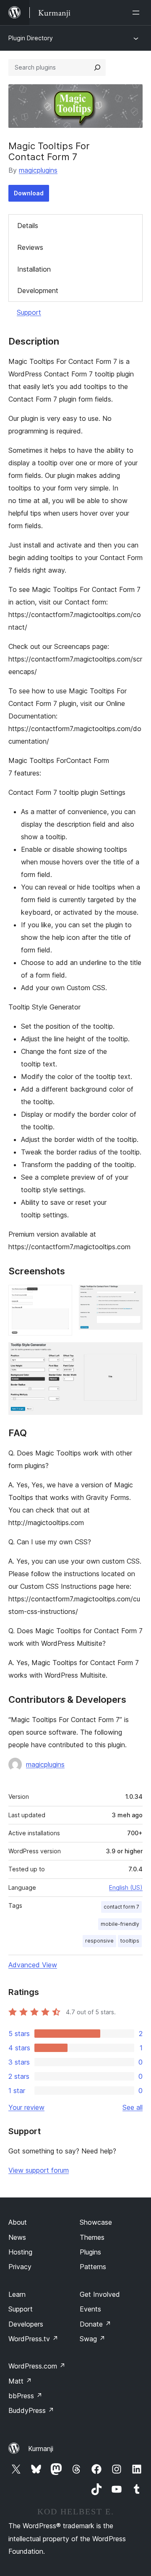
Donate (95, 2324)
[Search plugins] (97, 67)
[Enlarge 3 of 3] (131, 1354)
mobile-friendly (120, 1924)
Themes (92, 2237)
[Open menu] (138, 13)
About (18, 2222)
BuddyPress (31, 2410)
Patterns (93, 2267)
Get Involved (100, 2294)
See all (133, 2107)
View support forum (39, 2170)
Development (38, 291)
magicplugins (38, 170)
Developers (26, 2324)
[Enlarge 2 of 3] (131, 1296)
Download (29, 193)
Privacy (20, 2267)
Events (90, 2309)
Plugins (90, 2252)
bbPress (25, 2396)
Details (28, 226)
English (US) (126, 1887)
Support (29, 312)
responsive (99, 1941)
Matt (20, 2381)
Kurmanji (41, 2449)
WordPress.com (37, 2366)
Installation (34, 269)
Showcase (96, 2222)
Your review (26, 2107)
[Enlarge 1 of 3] (61, 1296)
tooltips (130, 1941)
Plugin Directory (31, 38)
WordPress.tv (33, 2339)
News (17, 2237)
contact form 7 (121, 1907)
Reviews (30, 247)
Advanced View (33, 1965)
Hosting (20, 2252)
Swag (92, 2339)
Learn (17, 2294)
